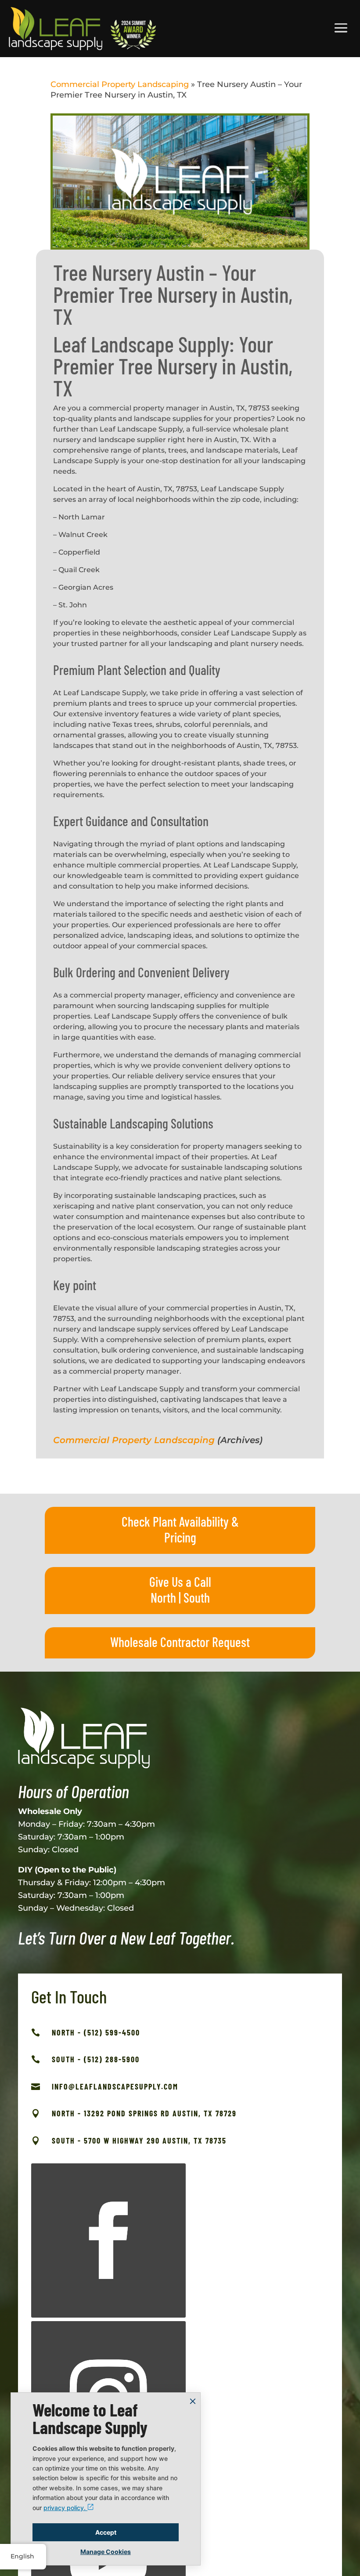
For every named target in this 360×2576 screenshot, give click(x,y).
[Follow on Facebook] (108, 2241)
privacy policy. (65, 2508)
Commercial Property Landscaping (120, 84)
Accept (106, 2532)
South (197, 1597)
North (163, 1597)
